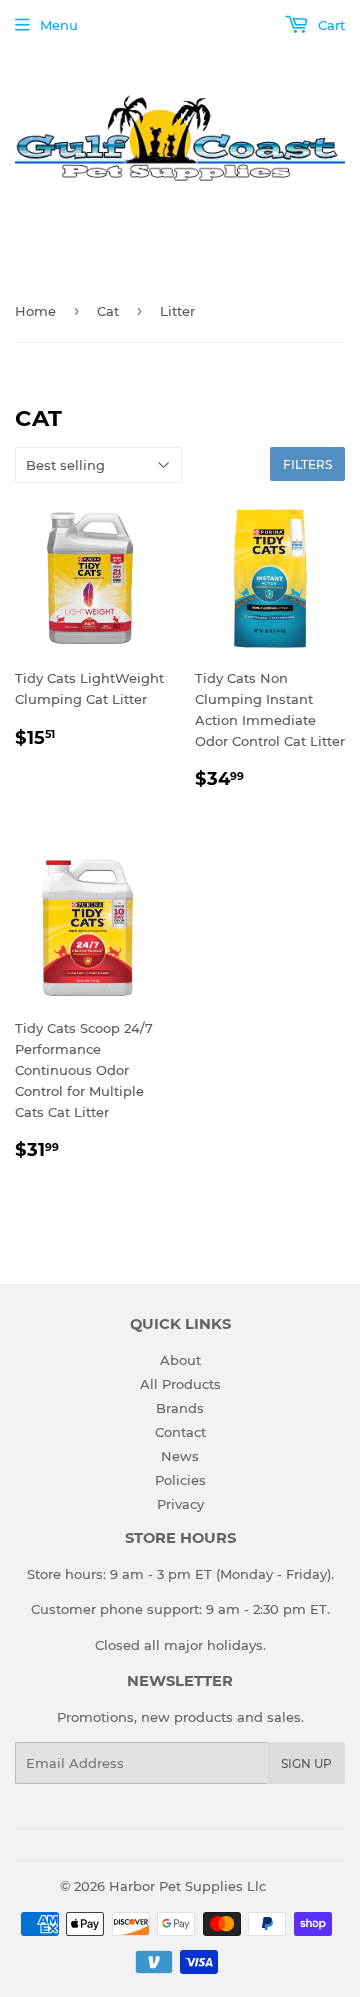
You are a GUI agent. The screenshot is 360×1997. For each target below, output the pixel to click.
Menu (59, 25)
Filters (307, 464)
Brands (180, 1408)
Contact (180, 1432)
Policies (180, 1480)
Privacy (180, 1504)
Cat (108, 311)
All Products (180, 1384)
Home (35, 311)
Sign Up (306, 1763)
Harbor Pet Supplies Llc (187, 1886)
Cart (329, 25)
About (180, 1360)
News (180, 1456)
